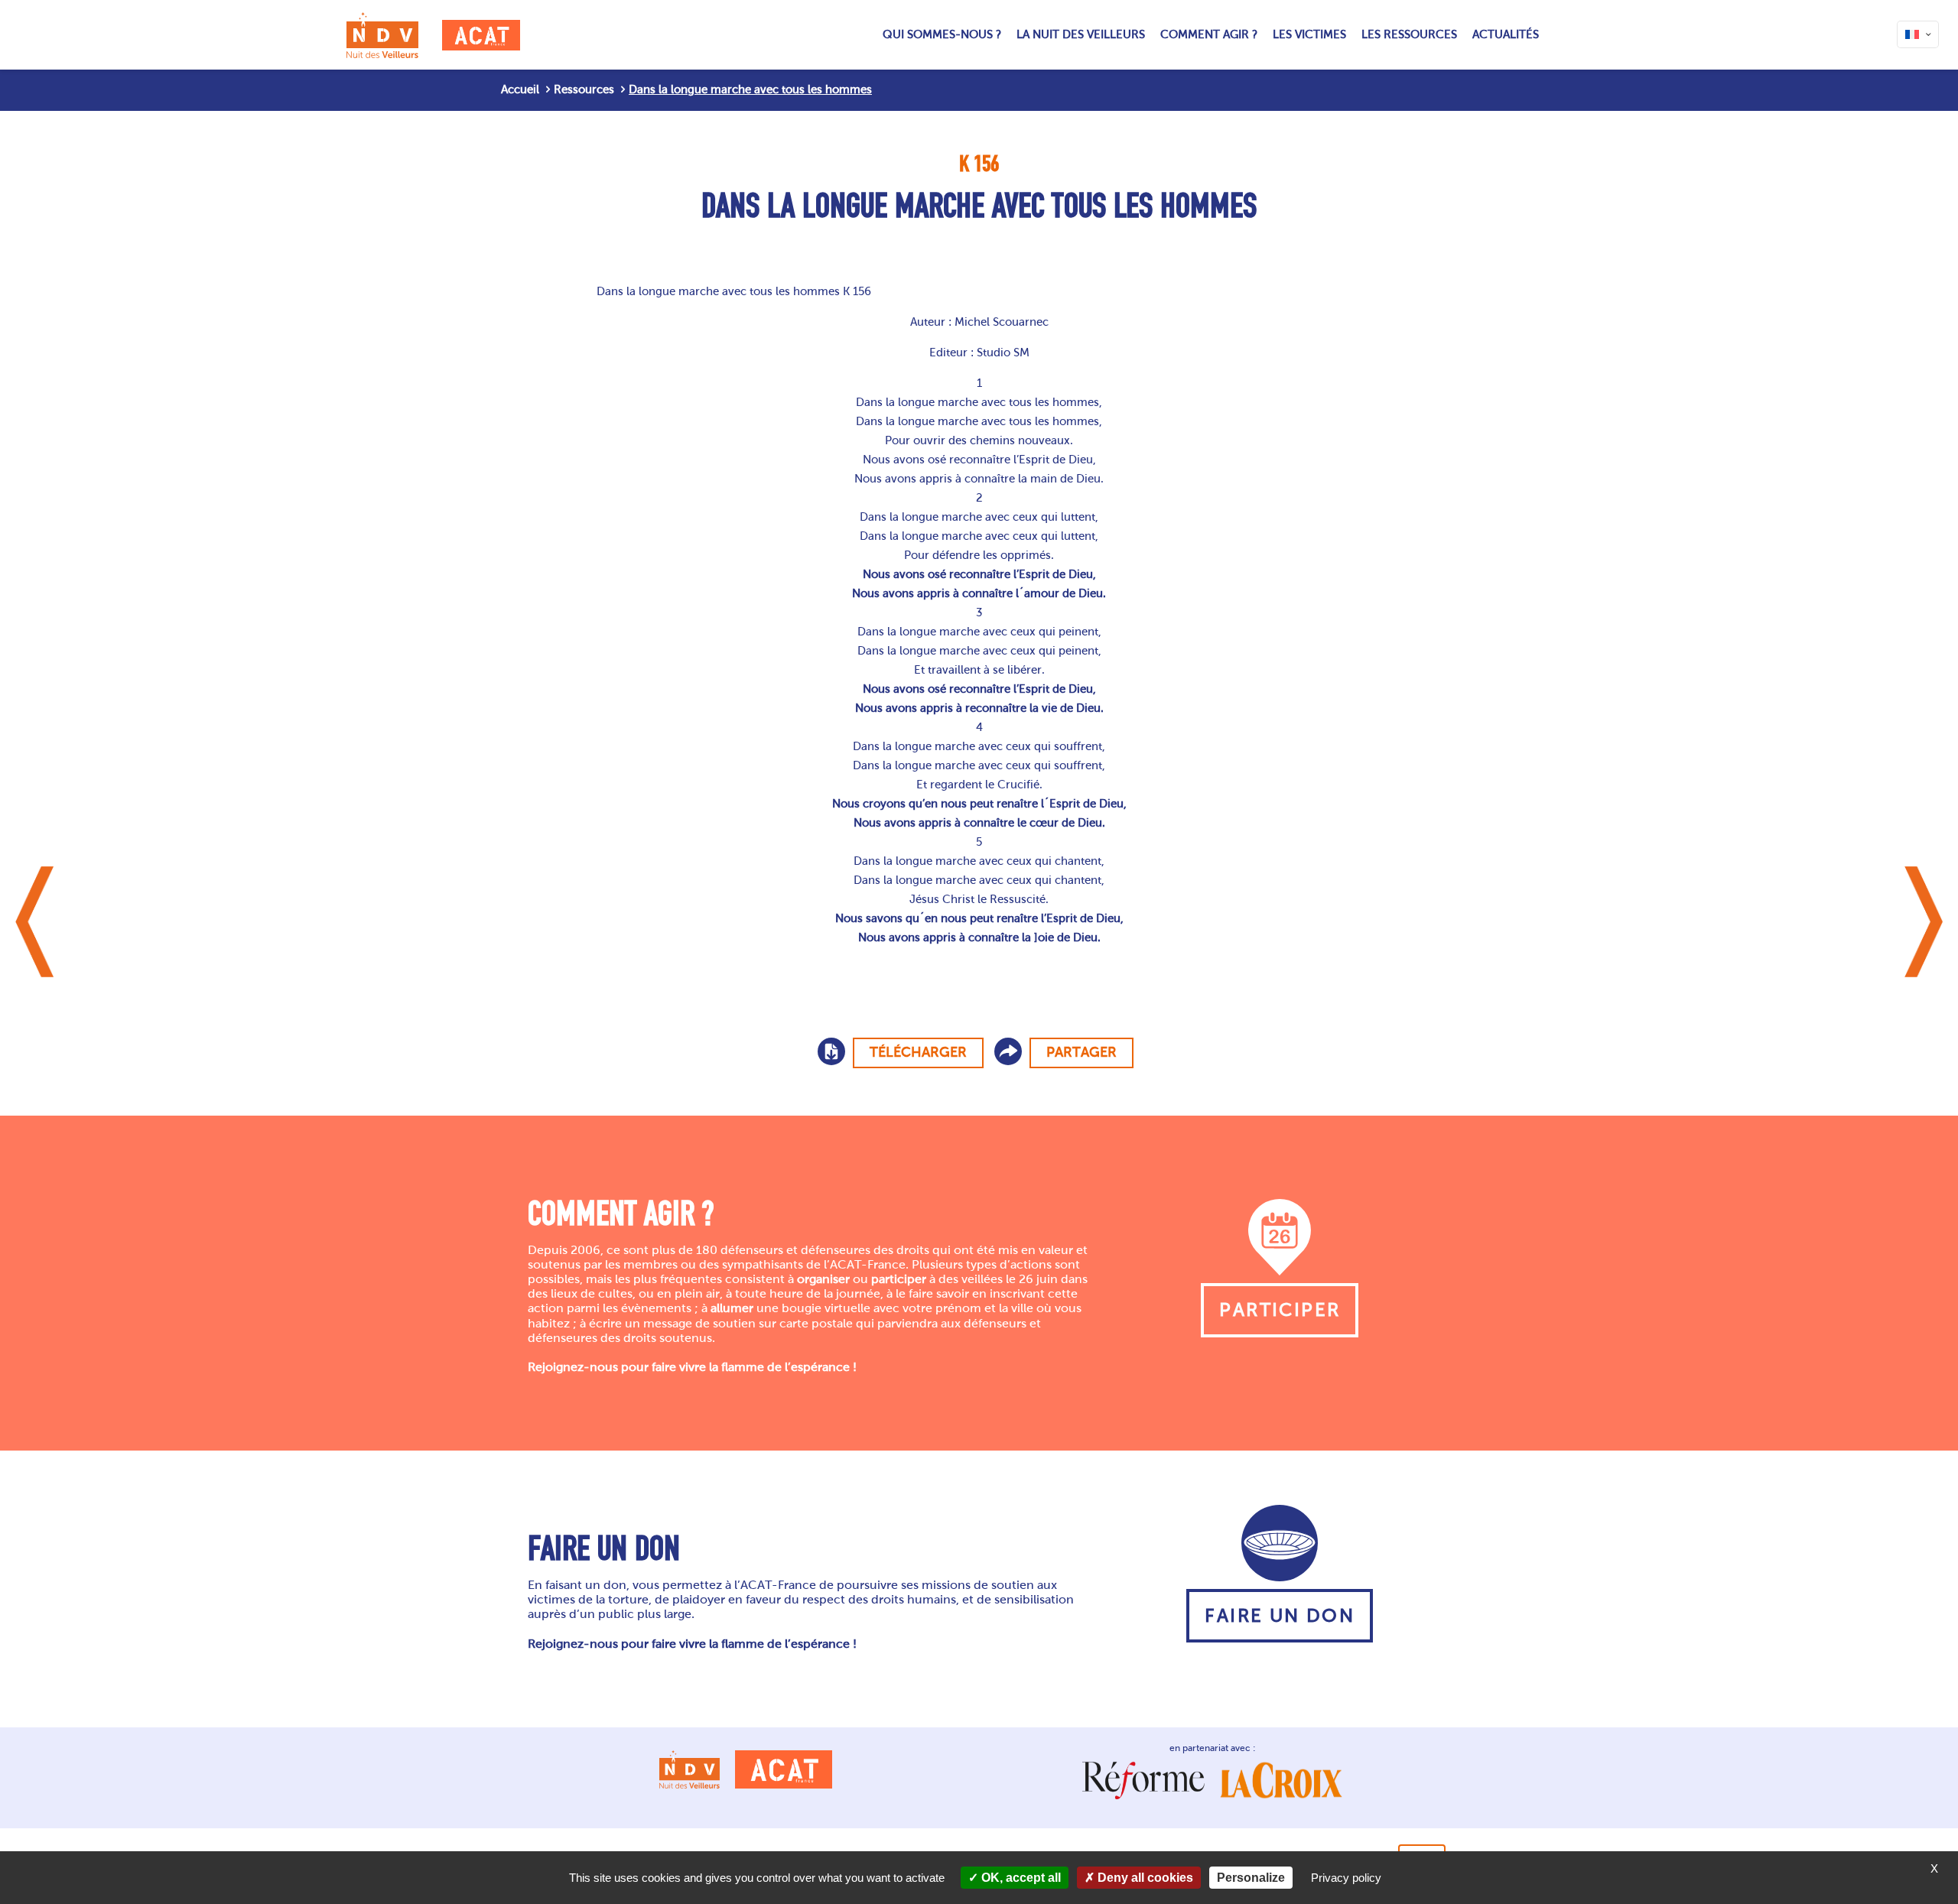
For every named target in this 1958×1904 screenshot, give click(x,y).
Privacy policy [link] (1346, 1878)
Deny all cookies (1144, 1878)
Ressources (584, 89)
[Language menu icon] (1918, 34)
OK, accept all (1020, 1878)
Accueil (520, 89)
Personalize (1251, 1878)
